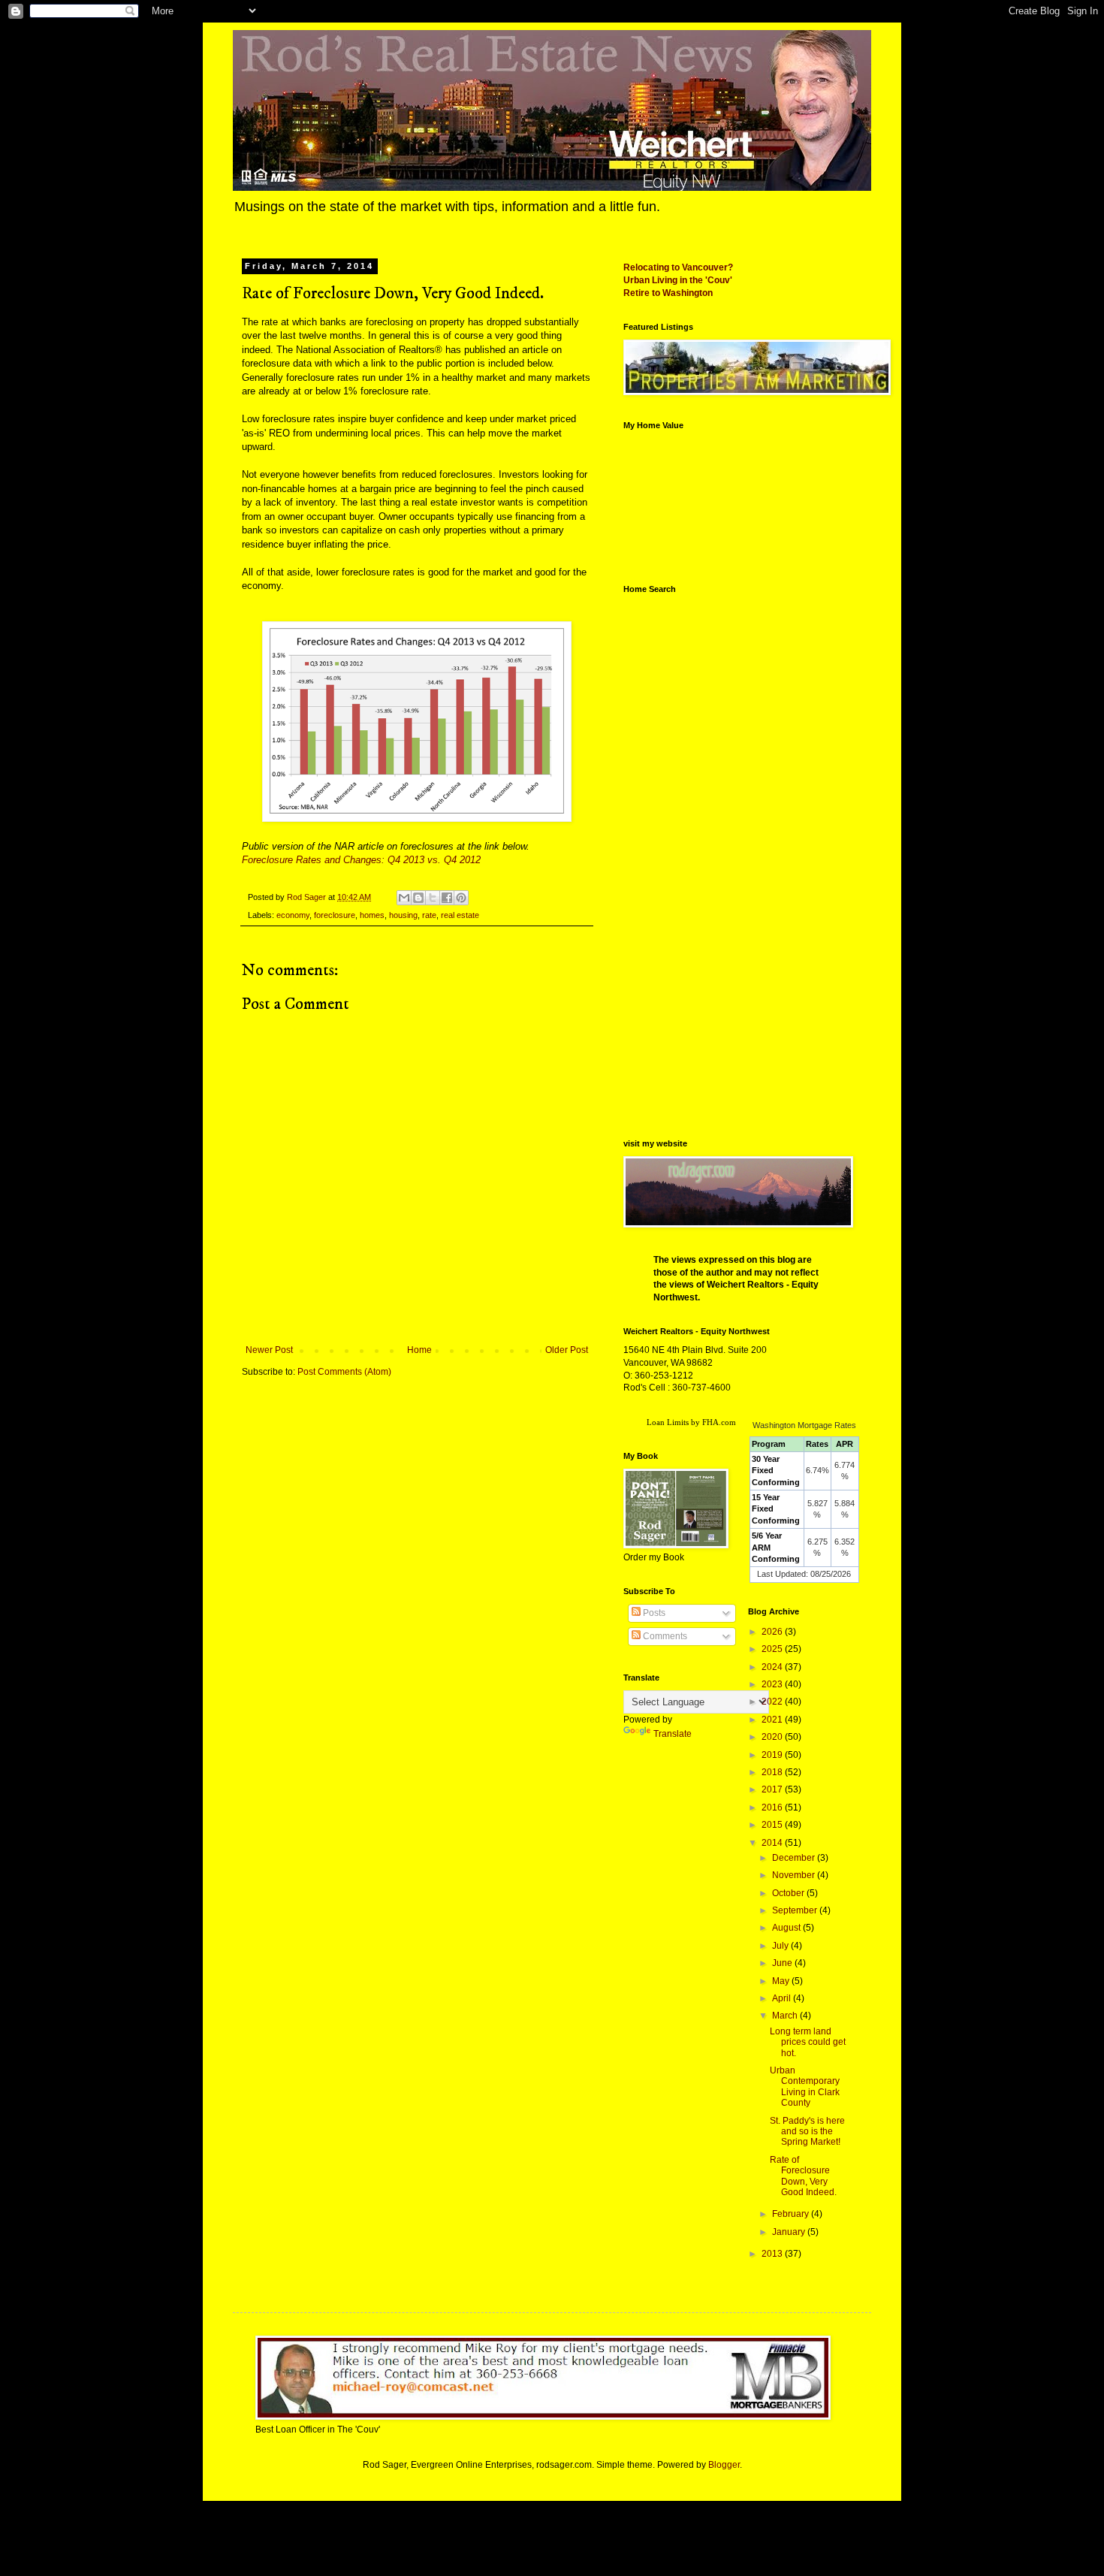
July (781, 1946)
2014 (773, 1843)
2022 (773, 1702)
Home (419, 1350)
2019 (773, 1755)
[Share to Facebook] (447, 898)
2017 (773, 1789)
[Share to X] (433, 898)
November (795, 1875)
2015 (773, 1825)
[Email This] (404, 898)
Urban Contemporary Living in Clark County (805, 2087)
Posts (653, 1613)
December (795, 1858)
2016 (773, 1807)
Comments (664, 1636)
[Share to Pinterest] (461, 898)
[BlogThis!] (418, 898)
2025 (773, 1649)
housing (403, 915)
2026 (773, 1632)
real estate (460, 915)
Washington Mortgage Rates (804, 1425)
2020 (773, 1737)
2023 (773, 1684)
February (792, 2214)
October (789, 1893)
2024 (773, 1667)
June (783, 1963)
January (790, 2232)
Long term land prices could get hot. (808, 2042)
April (783, 1998)
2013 (773, 2254)
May (782, 1981)
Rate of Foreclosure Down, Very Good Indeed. (803, 2176)
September (796, 1910)
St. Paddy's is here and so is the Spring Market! (807, 2132)
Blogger (724, 2465)
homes (372, 915)
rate (429, 915)
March (786, 2016)
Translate (673, 1734)
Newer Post (269, 1350)
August (787, 1928)
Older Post (567, 1350)
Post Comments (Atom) (344, 1372)
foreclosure (335, 915)
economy (293, 915)
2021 (773, 1720)
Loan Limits (668, 1422)
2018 (773, 1772)
